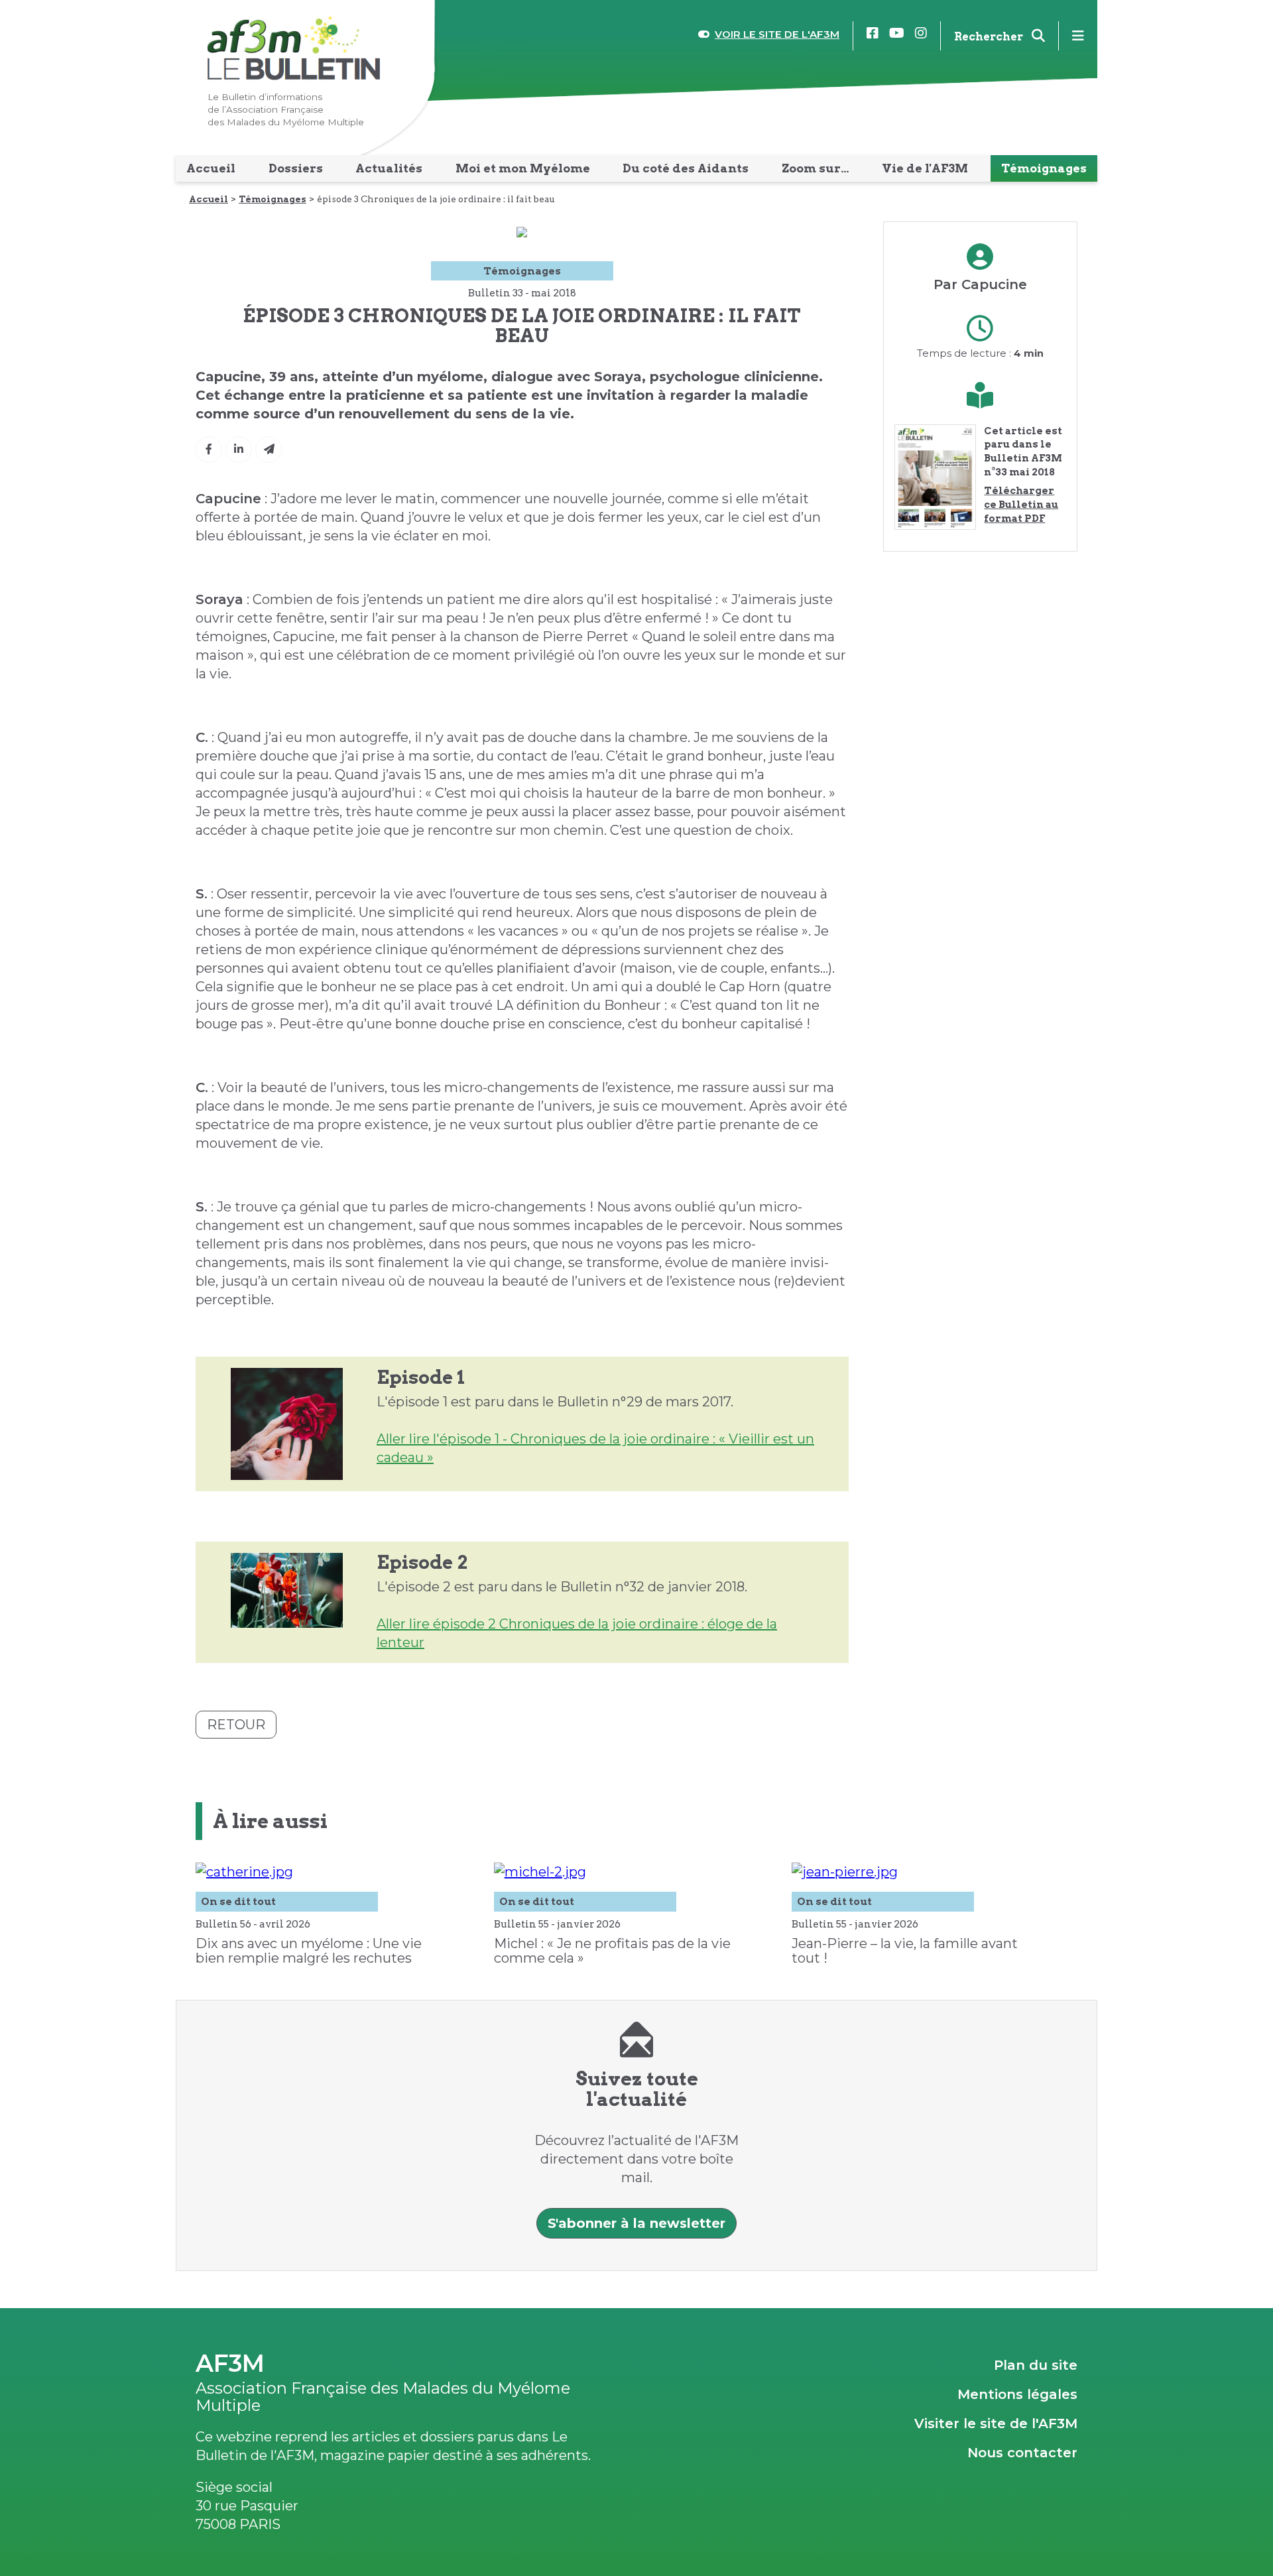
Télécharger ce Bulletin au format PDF (1021, 504)
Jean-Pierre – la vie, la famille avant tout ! (905, 1951)
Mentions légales (1017, 2394)
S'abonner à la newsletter (636, 2223)
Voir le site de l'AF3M (777, 34)
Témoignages (273, 199)
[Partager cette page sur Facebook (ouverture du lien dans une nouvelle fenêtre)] (209, 450)
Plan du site (1036, 2365)
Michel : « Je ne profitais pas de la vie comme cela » (612, 1951)
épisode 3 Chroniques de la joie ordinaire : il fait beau (436, 199)
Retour (236, 1725)
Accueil (209, 199)
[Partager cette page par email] (269, 450)
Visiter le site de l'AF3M (996, 2423)
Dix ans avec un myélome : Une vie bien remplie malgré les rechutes (309, 1951)
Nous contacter (1022, 2453)
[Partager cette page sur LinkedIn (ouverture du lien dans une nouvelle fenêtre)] (239, 450)
